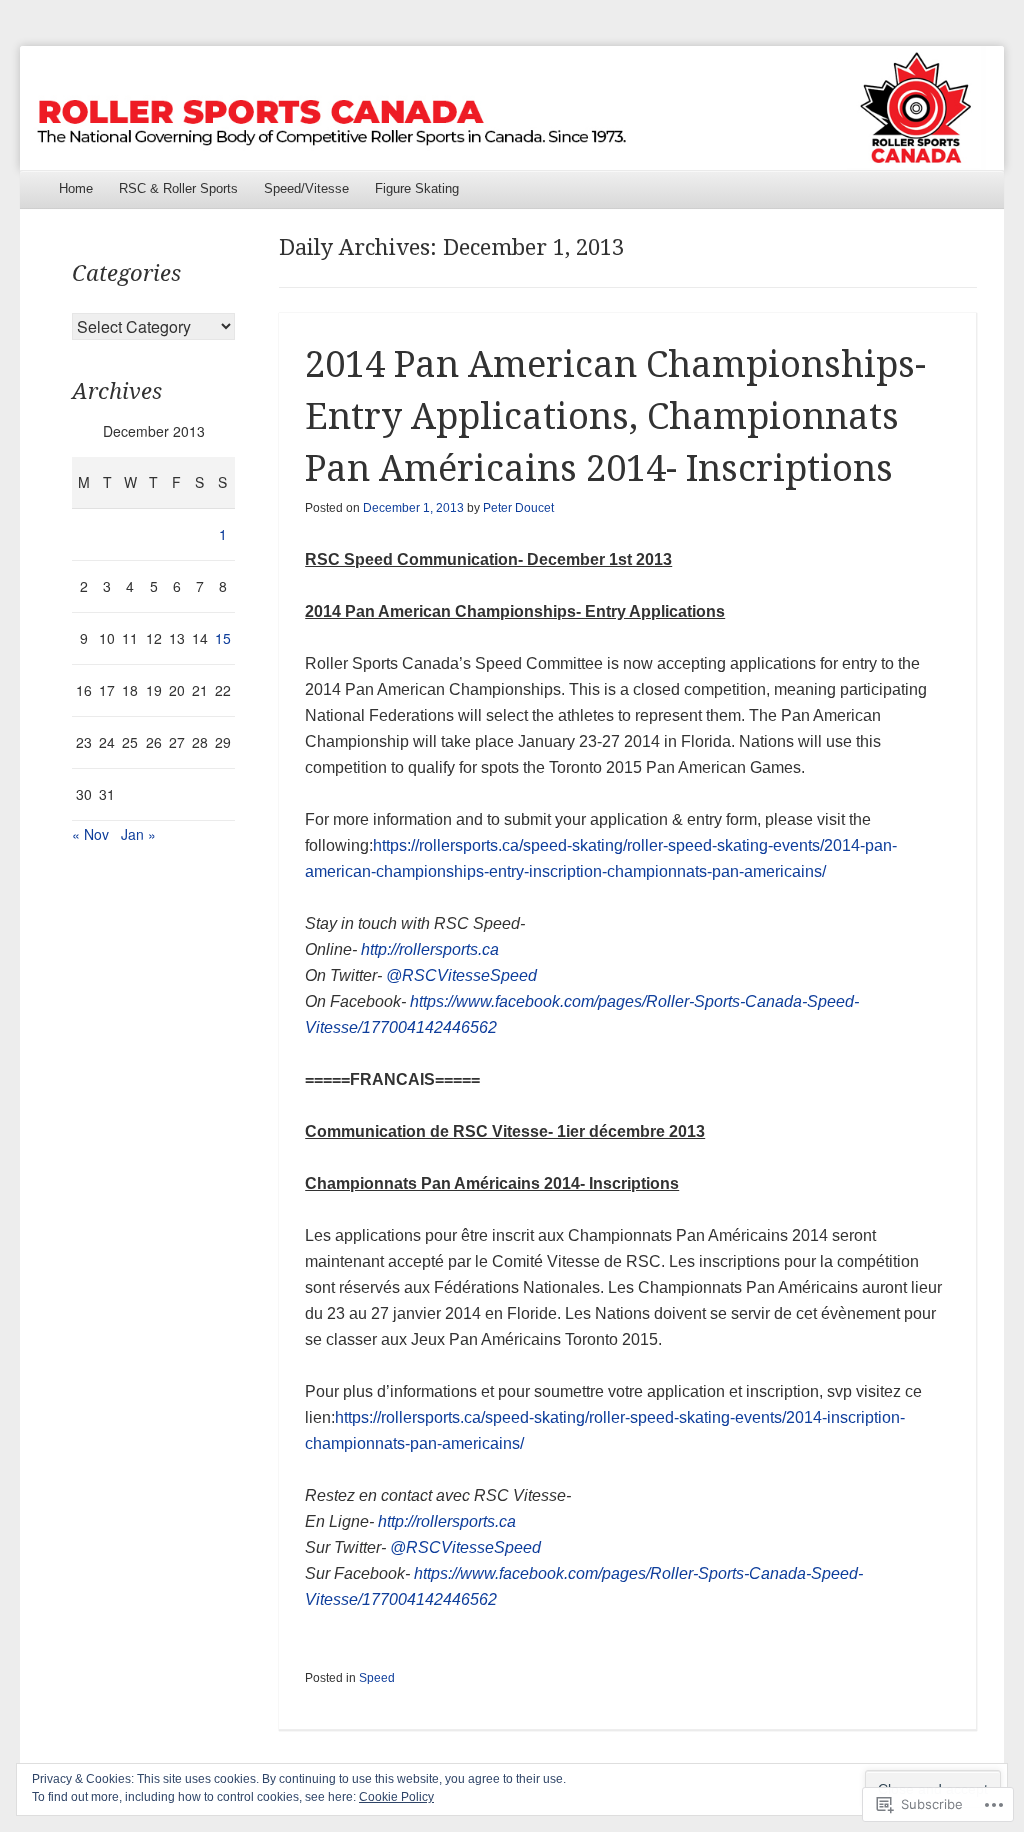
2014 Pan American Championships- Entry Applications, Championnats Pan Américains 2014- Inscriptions (615, 416)
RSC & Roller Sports (178, 188)
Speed (377, 1678)
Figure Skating (417, 188)
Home (76, 188)
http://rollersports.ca (430, 949)
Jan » (138, 834)
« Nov (90, 834)
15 (223, 638)
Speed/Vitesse (306, 188)
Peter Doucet (518, 508)
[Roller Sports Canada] (511, 108)
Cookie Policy (396, 1797)
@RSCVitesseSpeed (461, 975)
